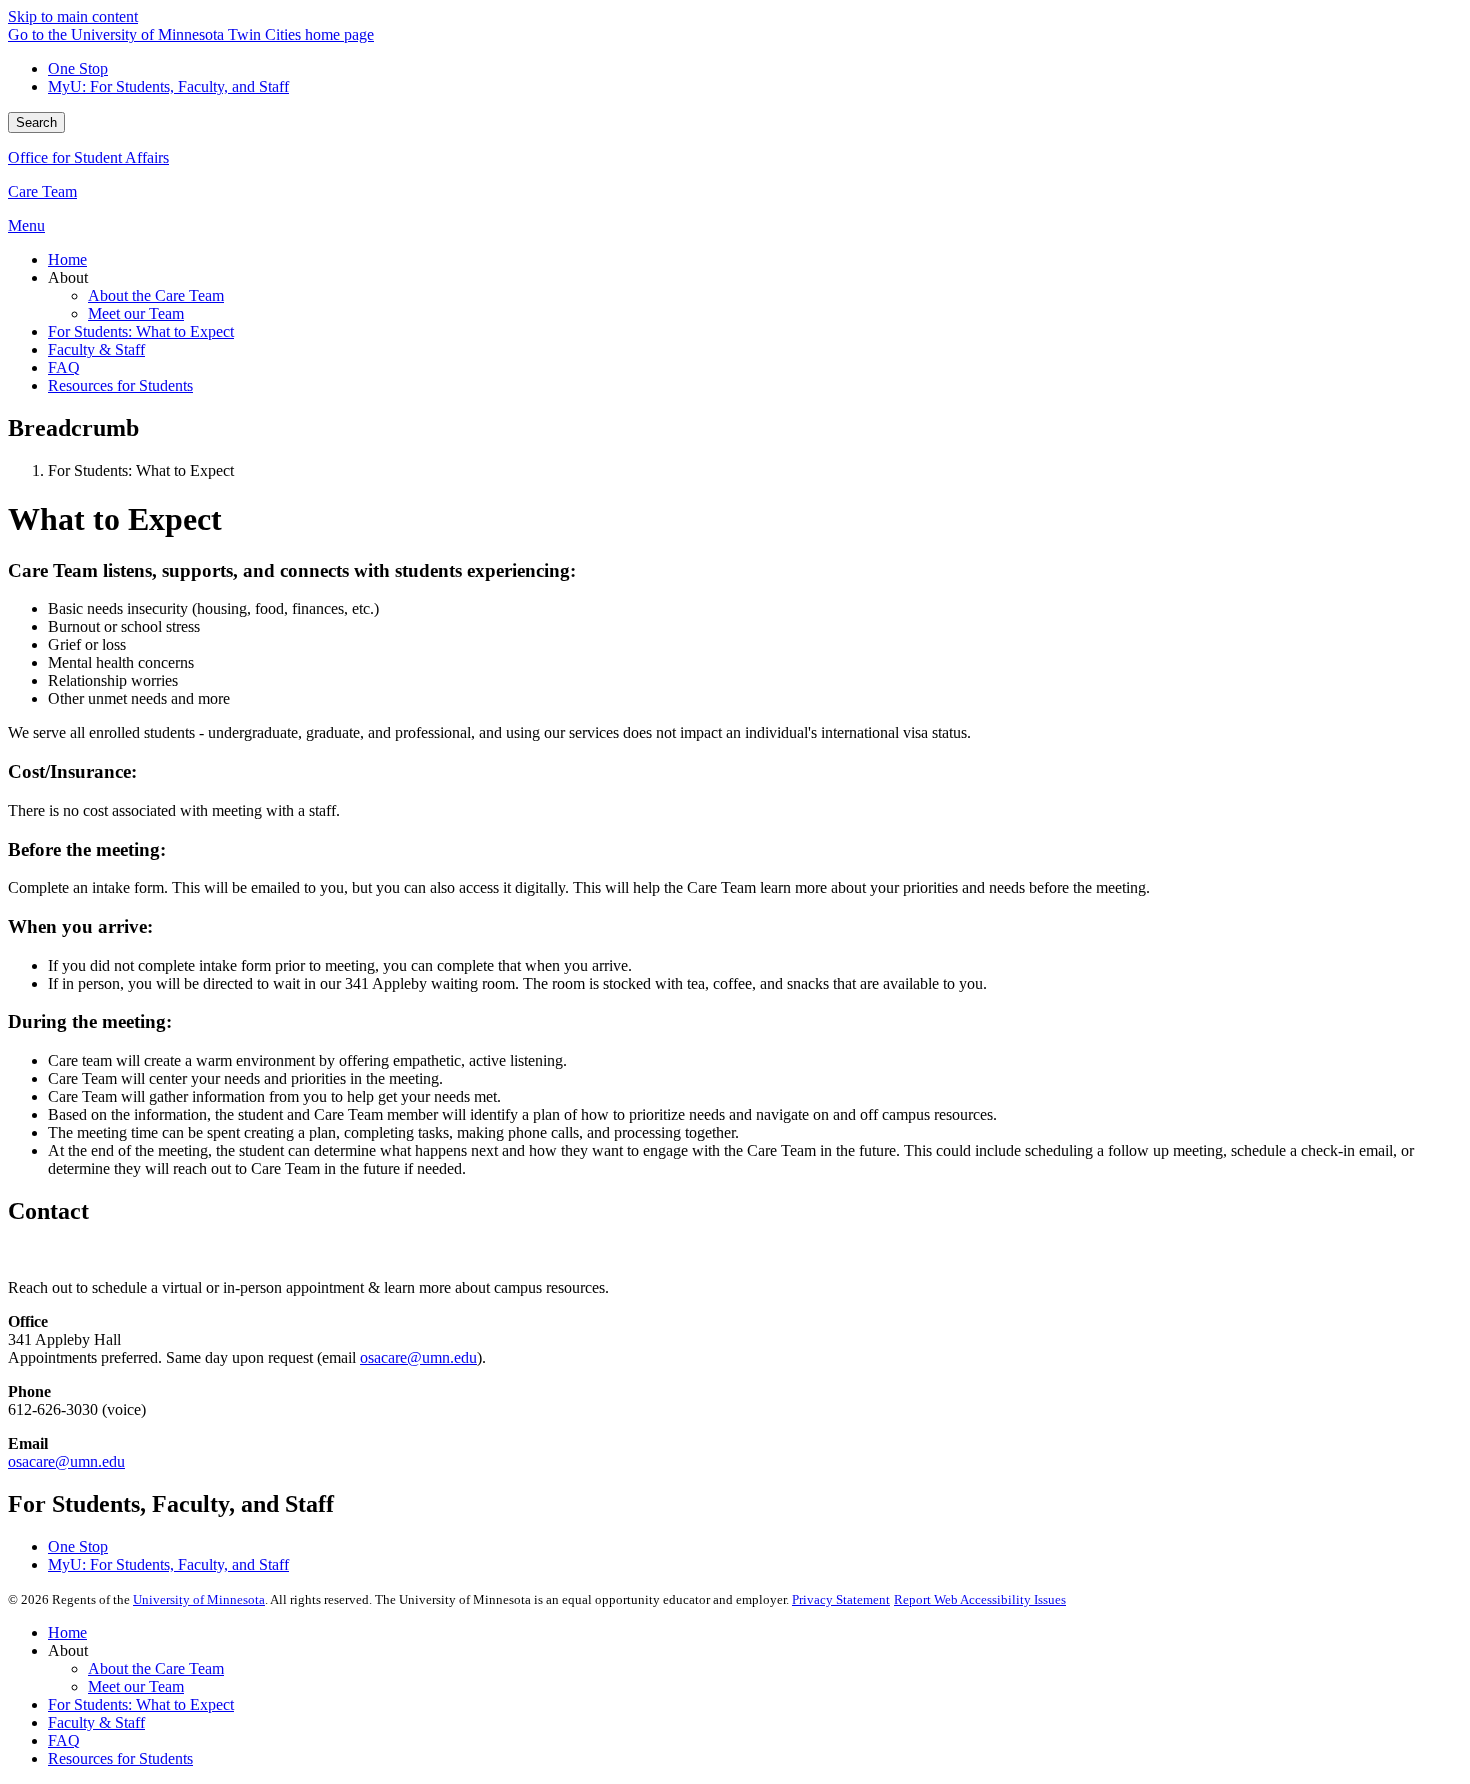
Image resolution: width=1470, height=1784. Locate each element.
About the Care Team (156, 1668)
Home (67, 1632)
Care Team (42, 191)
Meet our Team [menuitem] (136, 313)
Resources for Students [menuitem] (120, 385)
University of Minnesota (199, 1599)
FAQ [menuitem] (64, 367)
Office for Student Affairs (88, 157)
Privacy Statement (841, 1599)
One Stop (78, 68)
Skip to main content (73, 16)
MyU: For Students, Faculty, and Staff (168, 86)
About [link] (68, 277)
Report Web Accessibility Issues (980, 1599)
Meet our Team (136, 1686)
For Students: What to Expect (141, 1704)
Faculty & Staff (96, 1722)
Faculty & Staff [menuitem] (96, 349)
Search (36, 122)
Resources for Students (120, 1758)
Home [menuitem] (67, 259)
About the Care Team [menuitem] (156, 295)
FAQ (64, 1740)
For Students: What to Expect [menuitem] (141, 331)
